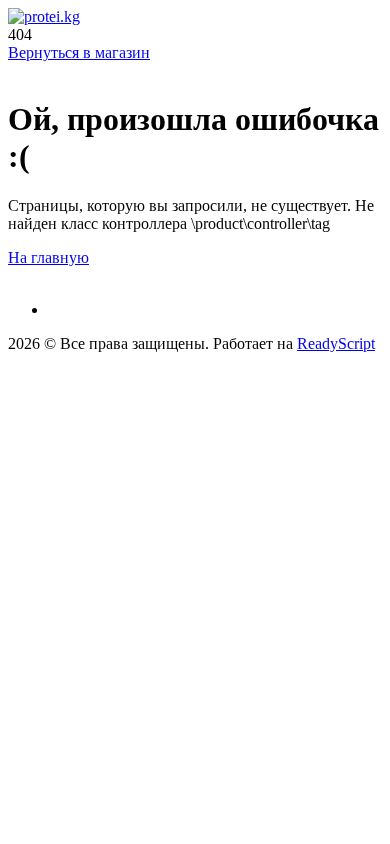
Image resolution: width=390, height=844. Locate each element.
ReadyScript (336, 343)
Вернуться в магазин (79, 52)
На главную (48, 257)
